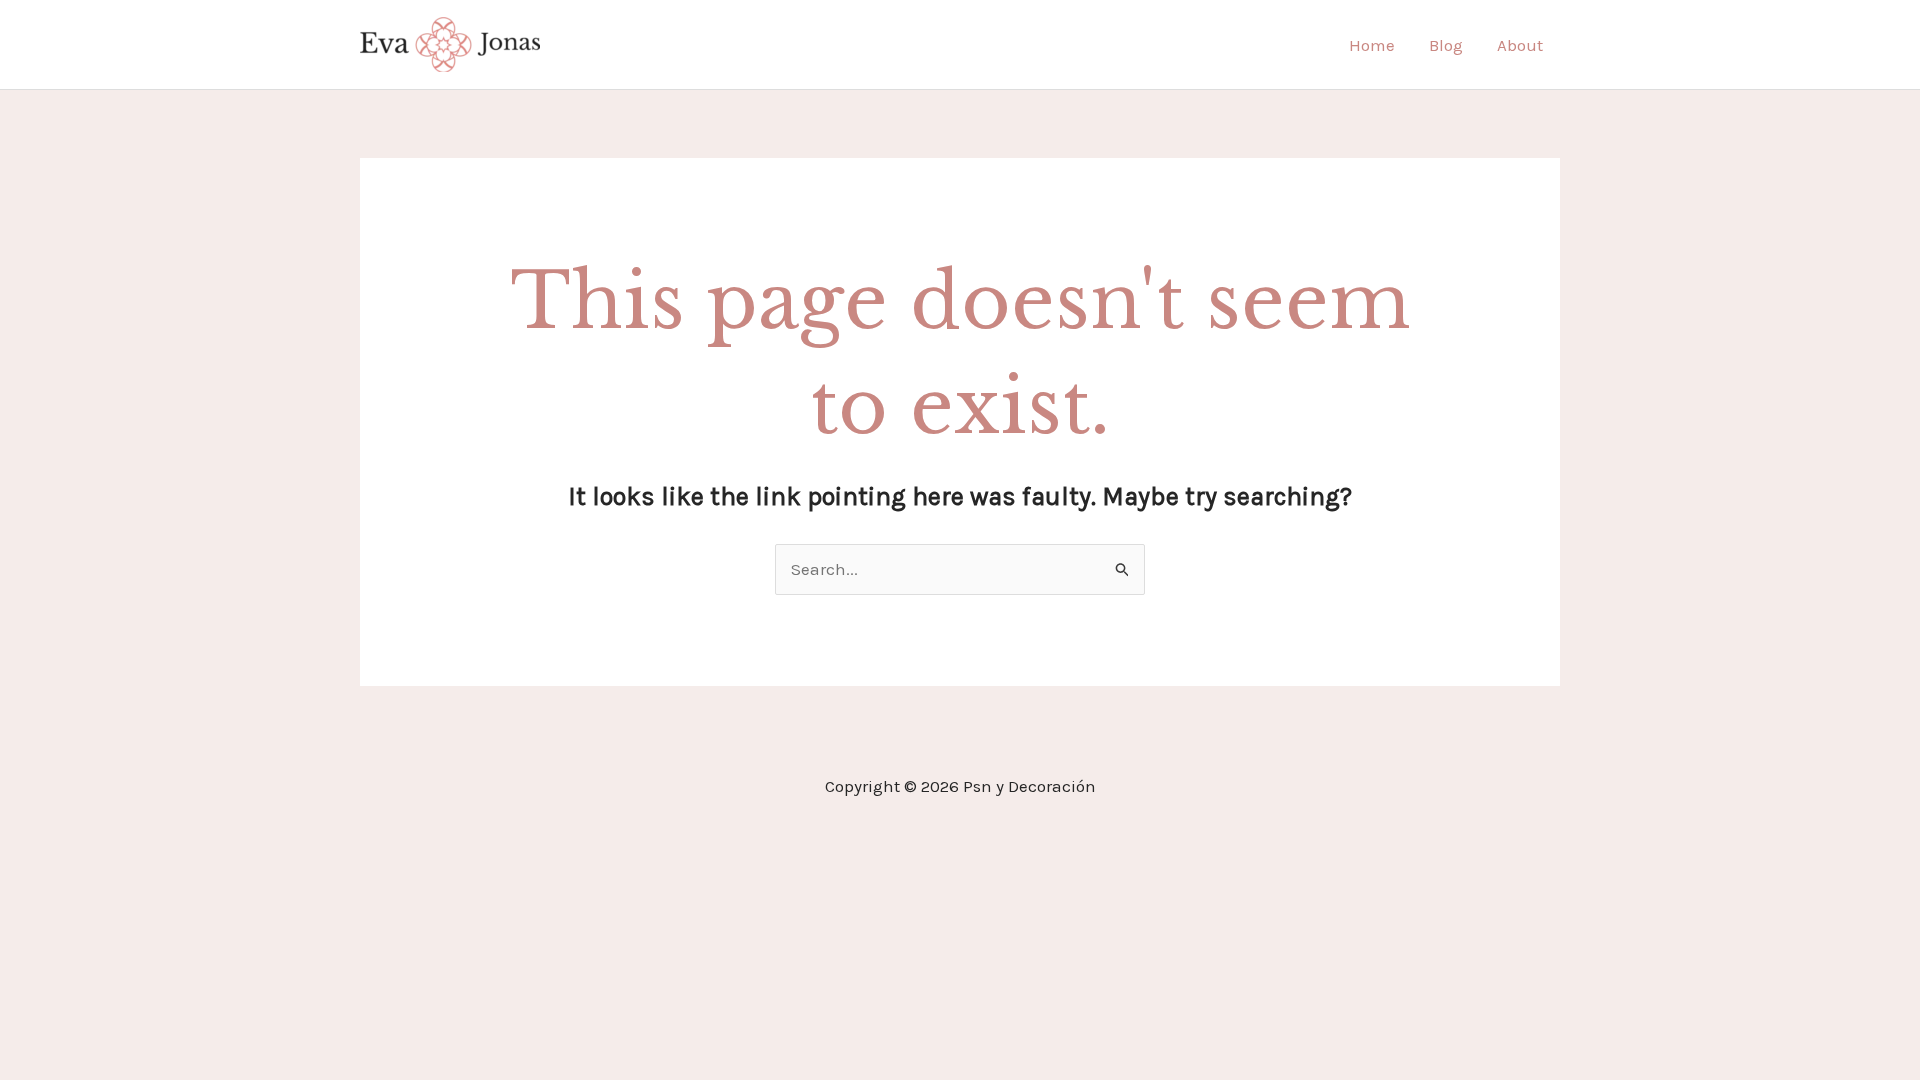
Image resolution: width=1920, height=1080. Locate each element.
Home (1372, 45)
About (1520, 45)
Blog (1446, 45)
